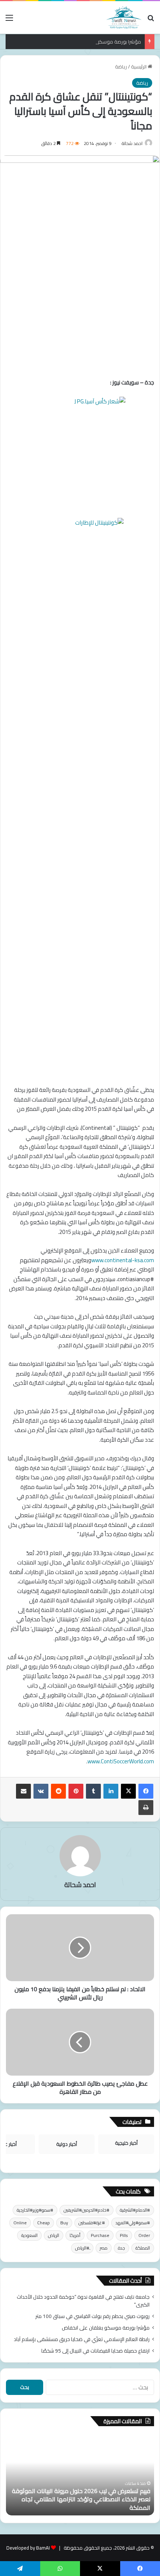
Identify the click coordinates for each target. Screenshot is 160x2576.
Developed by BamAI (28, 2548)
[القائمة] (9, 20)
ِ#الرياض (82, 2248)
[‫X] (128, 1791)
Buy (64, 2223)
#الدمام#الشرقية (135, 2210)
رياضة (121, 67)
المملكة (143, 2248)
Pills (124, 2235)
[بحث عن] (151, 20)
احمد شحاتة (132, 143)
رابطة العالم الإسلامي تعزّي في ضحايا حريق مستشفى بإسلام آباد (82, 2339)
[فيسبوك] (146, 1791)
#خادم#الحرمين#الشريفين (87, 2210)
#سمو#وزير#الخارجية (35, 2210)
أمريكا (75, 2235)
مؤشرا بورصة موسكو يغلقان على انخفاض (98, 42)
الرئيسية (139, 67)
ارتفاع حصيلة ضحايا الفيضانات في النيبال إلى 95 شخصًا (95, 2351)
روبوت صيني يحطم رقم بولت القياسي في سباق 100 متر (92, 2316)
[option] (80, 2475)
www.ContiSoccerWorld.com (121, 1761)
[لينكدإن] (111, 1791)
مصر (104, 2248)
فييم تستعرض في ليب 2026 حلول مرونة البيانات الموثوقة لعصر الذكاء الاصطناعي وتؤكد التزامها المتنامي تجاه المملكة (81, 2499)
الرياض (54, 2235)
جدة (121, 2248)
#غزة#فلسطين (92, 2223)
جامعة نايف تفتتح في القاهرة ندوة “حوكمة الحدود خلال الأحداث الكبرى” (83, 2301)
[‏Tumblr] (93, 1791)
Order (144, 2235)
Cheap (44, 2223)
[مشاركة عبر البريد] (23, 1791)
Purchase (100, 2235)
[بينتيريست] (76, 1791)
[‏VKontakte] (41, 1791)
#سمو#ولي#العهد (133, 2223)
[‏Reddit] (58, 1791)
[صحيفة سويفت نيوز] (124, 17)
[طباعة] (146, 1808)
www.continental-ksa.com (123, 1260)
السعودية (29, 2235)
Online (20, 2223)
